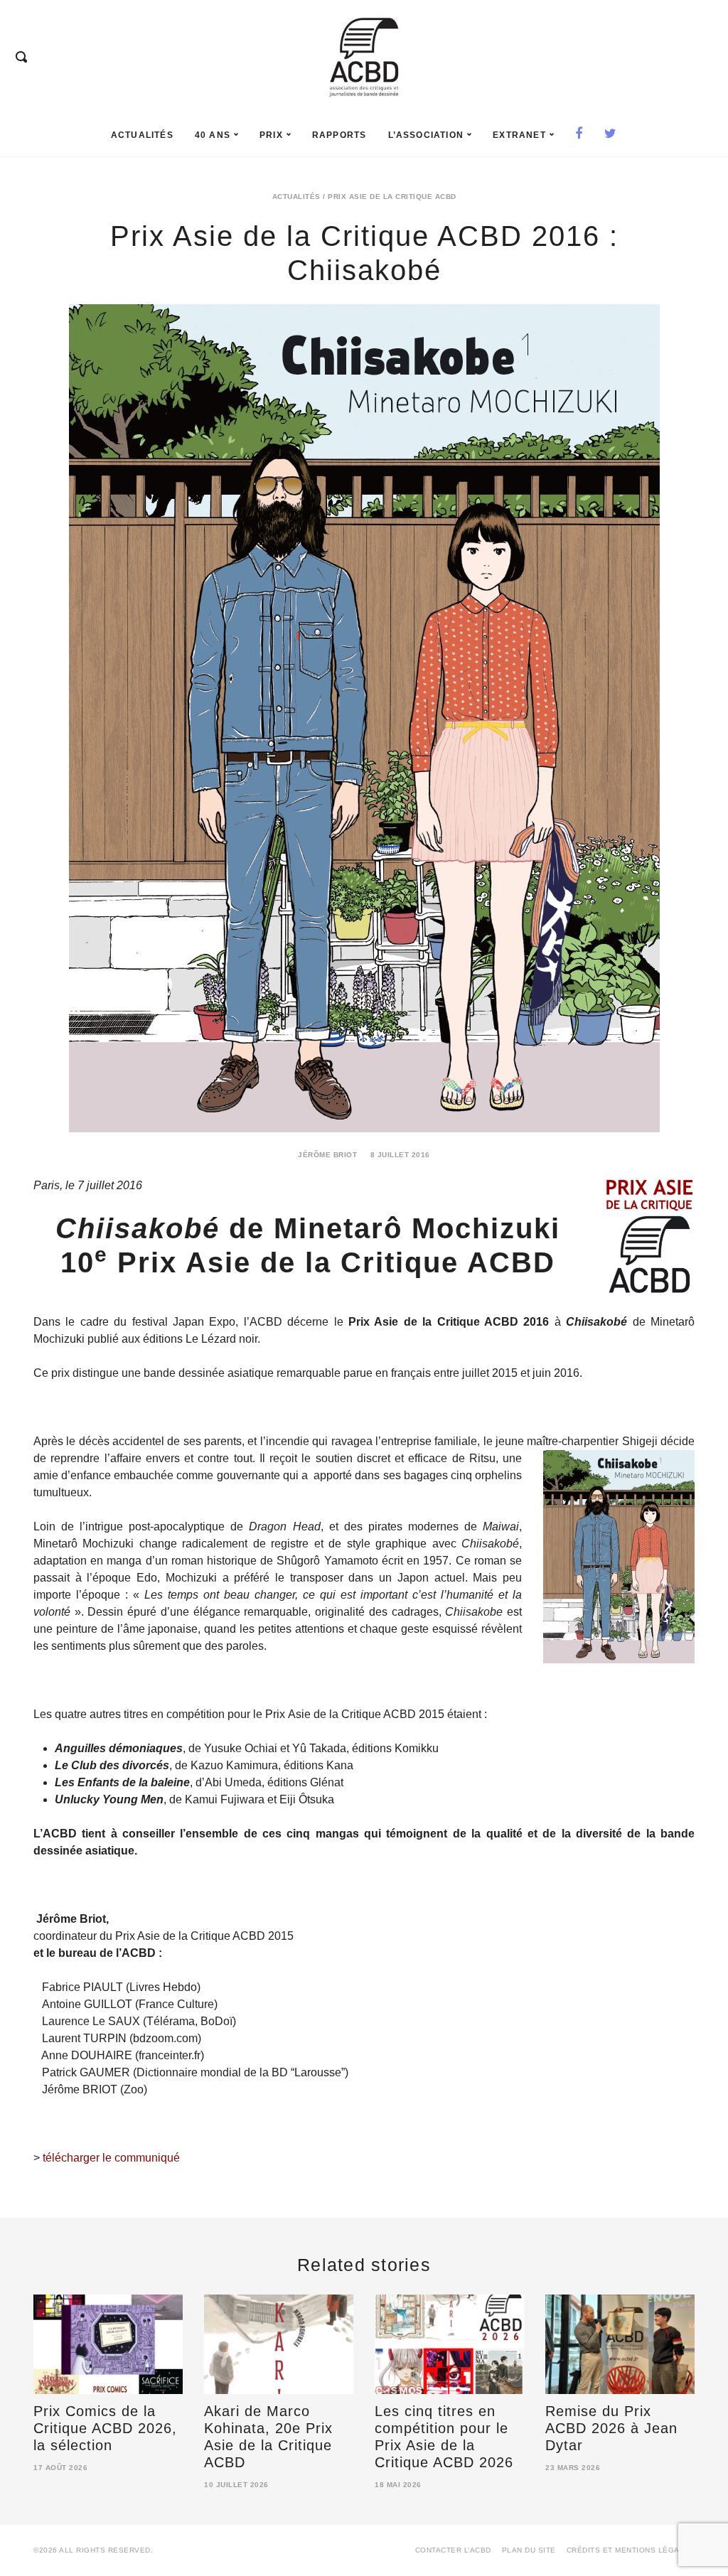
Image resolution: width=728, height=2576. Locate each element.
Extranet (519, 135)
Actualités (142, 135)
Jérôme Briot (327, 1155)
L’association (426, 135)
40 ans (213, 135)
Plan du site (529, 2550)
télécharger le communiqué (111, 2158)
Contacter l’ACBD (453, 2550)
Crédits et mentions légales (631, 2550)
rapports (339, 135)
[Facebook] (579, 135)
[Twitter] (611, 135)
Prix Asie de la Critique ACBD (392, 197)
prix (271, 135)
